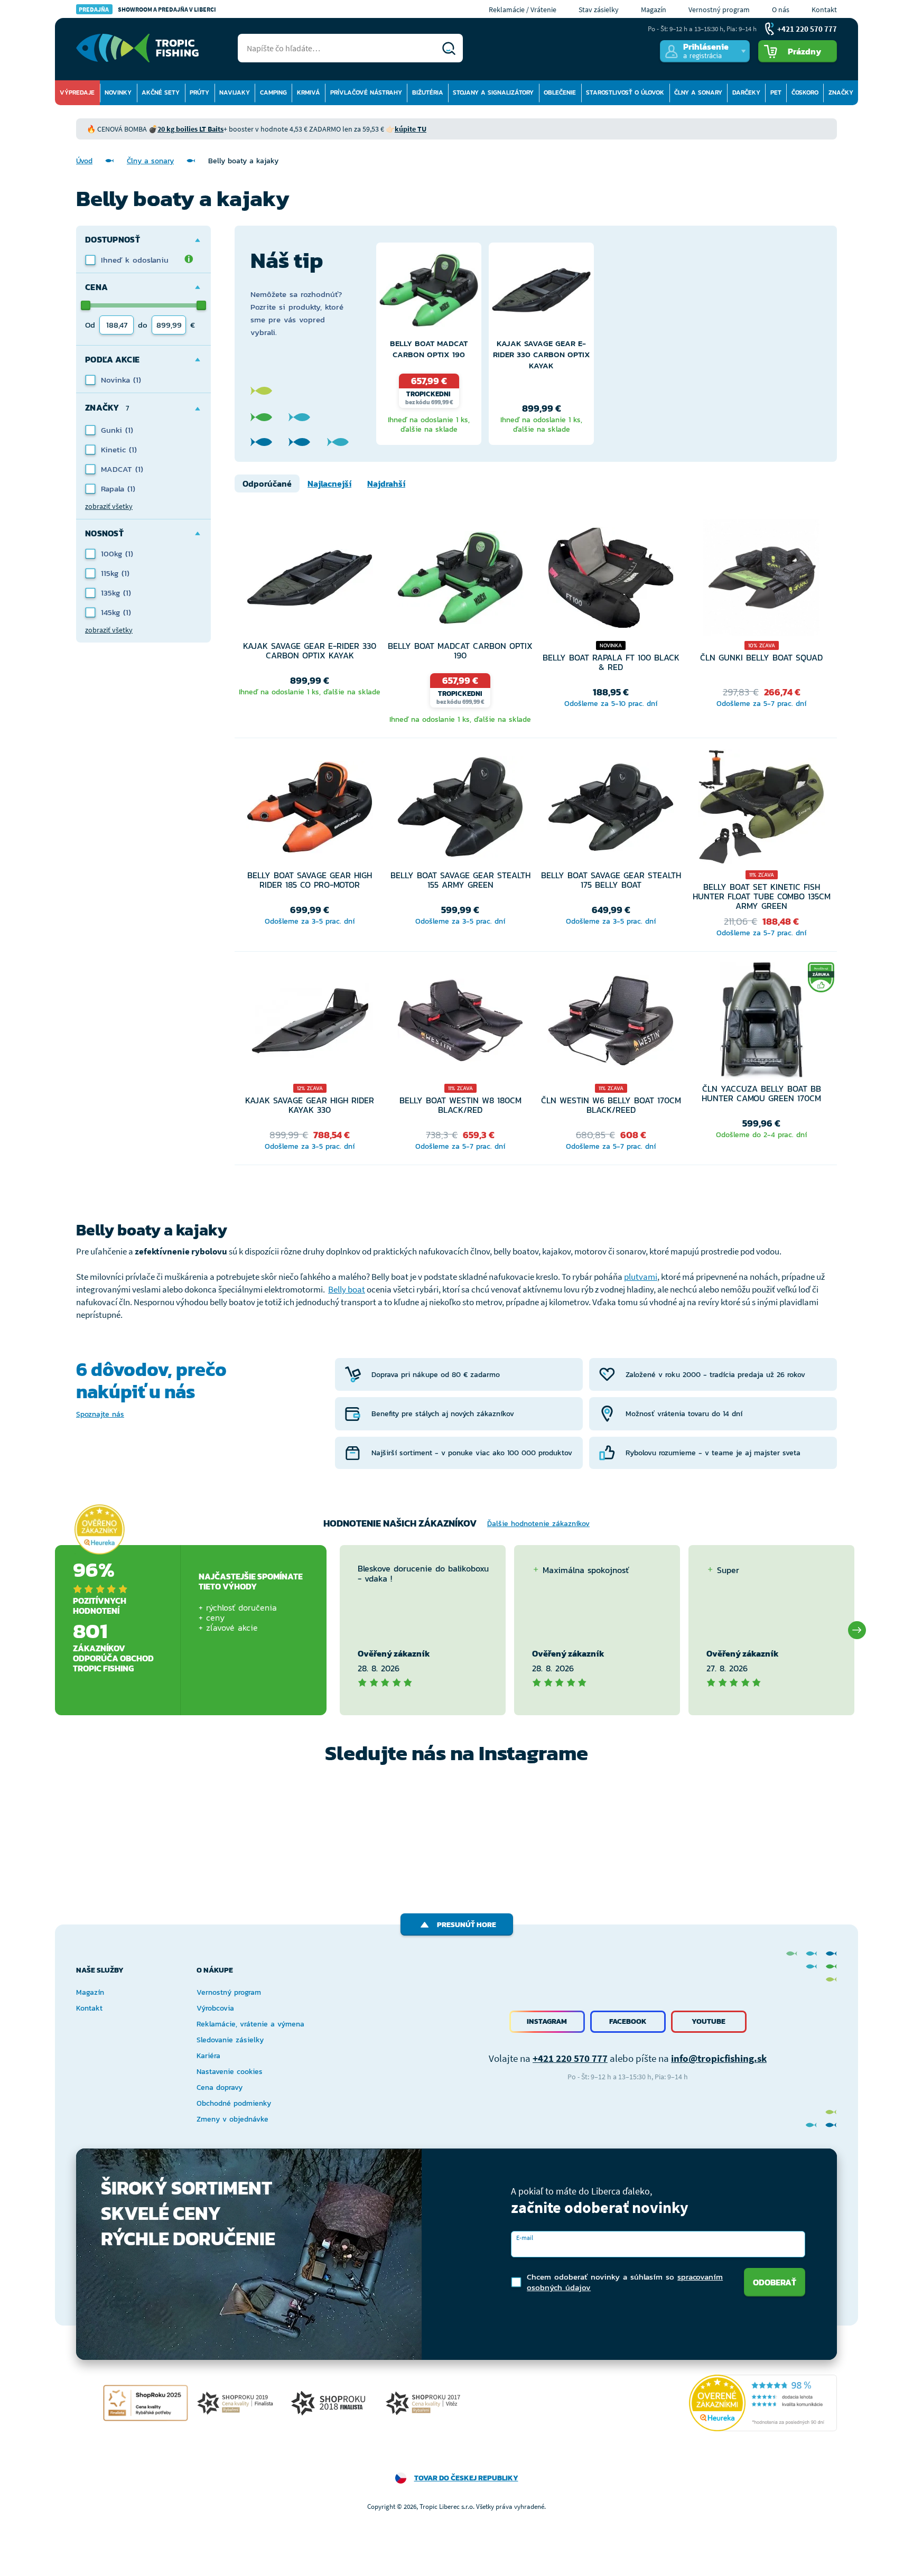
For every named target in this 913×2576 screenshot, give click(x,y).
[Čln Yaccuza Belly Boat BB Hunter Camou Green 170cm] (762, 1023)
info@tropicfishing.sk (719, 2058)
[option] (429, 344)
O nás (781, 10)
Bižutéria (428, 92)
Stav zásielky (599, 10)
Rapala (114, 489)
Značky (841, 92)
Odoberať (775, 2282)
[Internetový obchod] (137, 48)
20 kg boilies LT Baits (190, 129)
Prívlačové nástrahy (366, 92)
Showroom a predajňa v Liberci (147, 9)
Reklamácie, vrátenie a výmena (250, 2024)
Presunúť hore (467, 1925)
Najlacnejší (329, 483)
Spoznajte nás (100, 1414)
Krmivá (309, 92)
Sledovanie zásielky (230, 2040)
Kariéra (208, 2056)
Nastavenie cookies (230, 2072)
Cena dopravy (220, 2087)
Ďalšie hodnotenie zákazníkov (538, 1524)
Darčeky (746, 92)
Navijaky (235, 92)
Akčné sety (161, 92)
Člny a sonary (698, 92)
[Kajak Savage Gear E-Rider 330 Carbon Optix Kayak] (541, 293)
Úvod (84, 161)
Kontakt (824, 10)
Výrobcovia (215, 2008)
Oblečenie (560, 92)
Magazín (654, 10)
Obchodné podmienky (234, 2103)
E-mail (525, 2238)
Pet (776, 92)
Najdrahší (386, 483)
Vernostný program (719, 10)
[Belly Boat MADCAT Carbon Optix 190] (429, 293)
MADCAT (118, 469)
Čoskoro (805, 92)
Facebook (628, 2021)
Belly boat (347, 1289)
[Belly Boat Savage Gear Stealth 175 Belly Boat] (611, 810)
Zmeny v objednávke (232, 2119)
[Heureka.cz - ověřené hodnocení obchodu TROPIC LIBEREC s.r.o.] (763, 2403)
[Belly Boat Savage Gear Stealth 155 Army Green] (460, 810)
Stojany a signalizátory (493, 92)
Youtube (709, 2021)
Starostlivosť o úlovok (625, 92)
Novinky (118, 92)
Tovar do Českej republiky (466, 2478)
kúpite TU (411, 129)
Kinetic (115, 449)
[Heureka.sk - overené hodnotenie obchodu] (99, 1529)
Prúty (199, 92)
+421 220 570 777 (570, 2058)
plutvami (641, 1277)
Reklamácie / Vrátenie (523, 10)
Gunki (113, 430)
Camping (273, 92)
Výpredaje (77, 92)
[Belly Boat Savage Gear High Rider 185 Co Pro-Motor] (310, 810)
